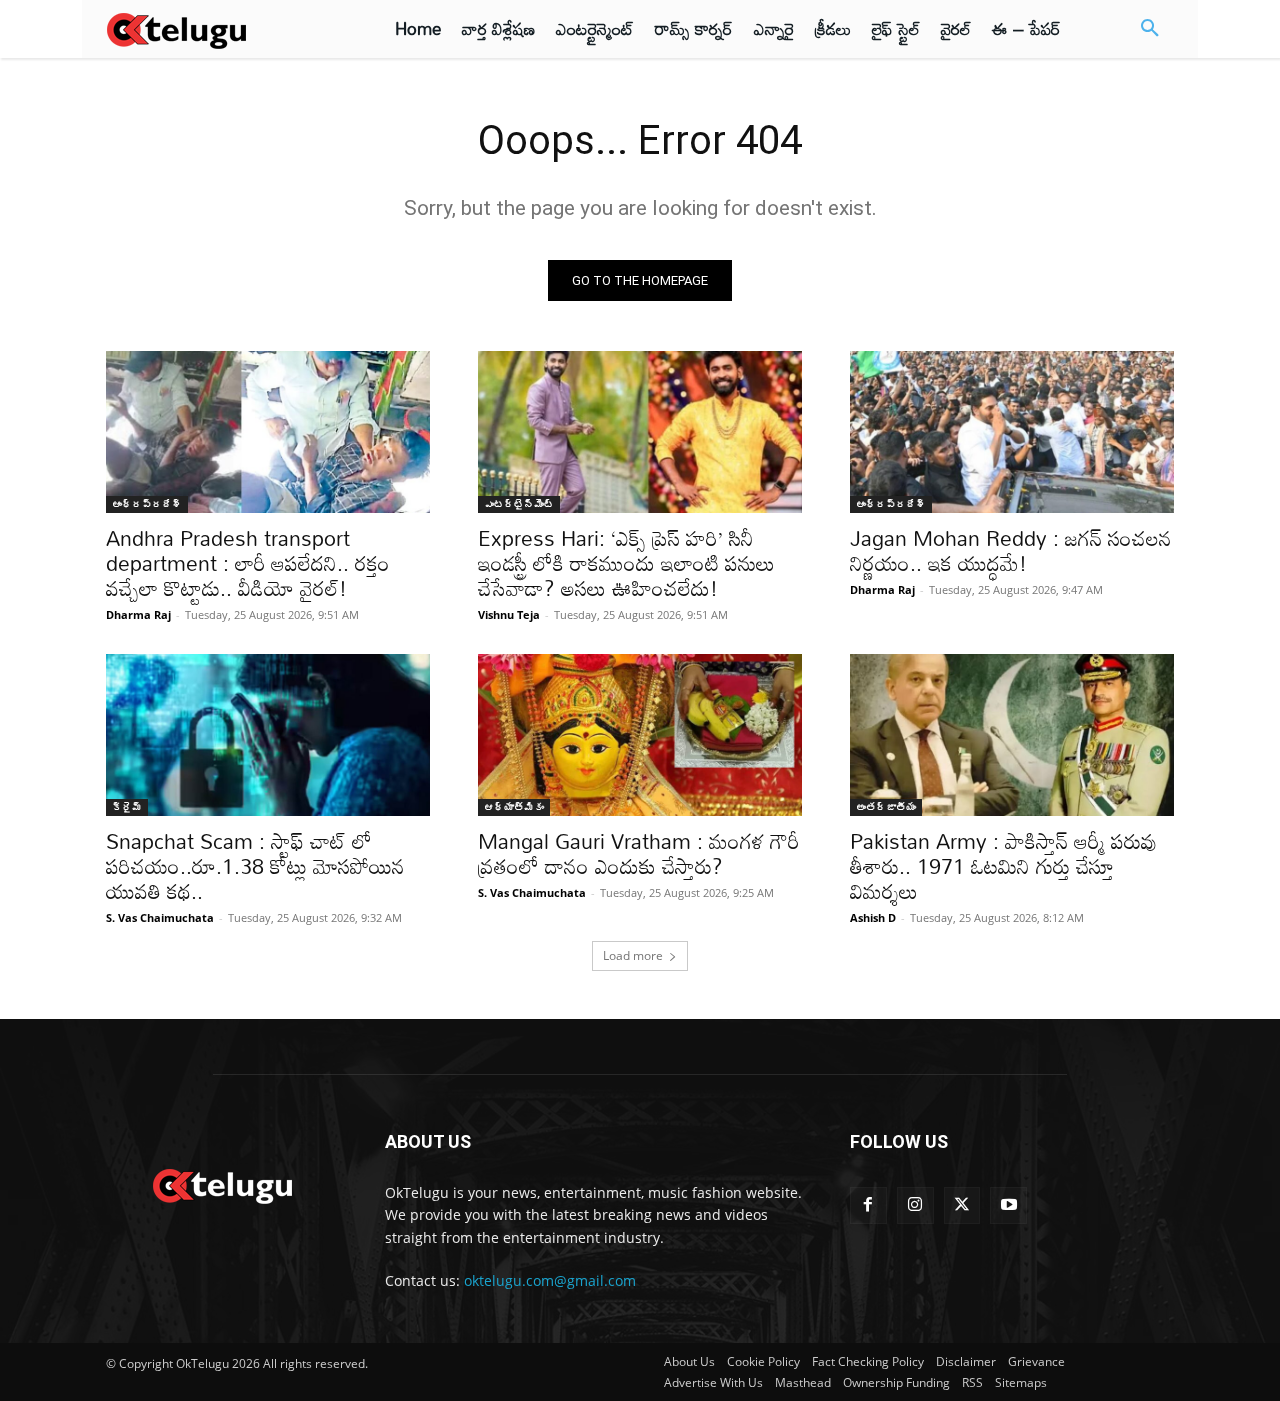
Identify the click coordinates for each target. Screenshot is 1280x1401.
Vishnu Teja (509, 614)
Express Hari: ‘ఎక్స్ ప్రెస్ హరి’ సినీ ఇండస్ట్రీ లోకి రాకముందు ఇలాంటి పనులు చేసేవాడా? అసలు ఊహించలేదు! (626, 563)
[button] (1150, 29)
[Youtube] (1008, 1205)
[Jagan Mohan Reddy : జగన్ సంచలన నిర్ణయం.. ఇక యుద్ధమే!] (1012, 432)
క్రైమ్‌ (127, 807)
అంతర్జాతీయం (886, 807)
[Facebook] (868, 1205)
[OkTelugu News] (221, 1184)
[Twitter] (962, 1205)
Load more (633, 955)
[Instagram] (915, 1205)
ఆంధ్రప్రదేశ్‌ (147, 504)
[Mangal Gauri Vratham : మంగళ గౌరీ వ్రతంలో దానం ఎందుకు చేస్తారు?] (640, 735)
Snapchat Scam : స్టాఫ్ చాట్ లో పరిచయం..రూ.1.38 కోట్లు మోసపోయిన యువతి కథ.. (255, 866)
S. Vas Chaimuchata (160, 917)
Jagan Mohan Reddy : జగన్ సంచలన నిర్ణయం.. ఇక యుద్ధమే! (1011, 550)
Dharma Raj (138, 614)
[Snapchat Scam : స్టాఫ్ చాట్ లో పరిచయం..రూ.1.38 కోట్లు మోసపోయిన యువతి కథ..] (268, 735)
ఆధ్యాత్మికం (514, 807)
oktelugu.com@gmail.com (550, 1280)
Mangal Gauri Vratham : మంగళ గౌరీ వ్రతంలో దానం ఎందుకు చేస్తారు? (638, 853)
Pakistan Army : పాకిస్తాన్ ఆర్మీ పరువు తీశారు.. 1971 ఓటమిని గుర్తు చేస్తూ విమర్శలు (1003, 866)
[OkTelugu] (221, 29)
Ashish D (873, 917)
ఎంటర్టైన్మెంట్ (519, 504)
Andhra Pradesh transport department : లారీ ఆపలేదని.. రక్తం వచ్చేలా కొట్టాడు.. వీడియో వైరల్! (248, 563)
